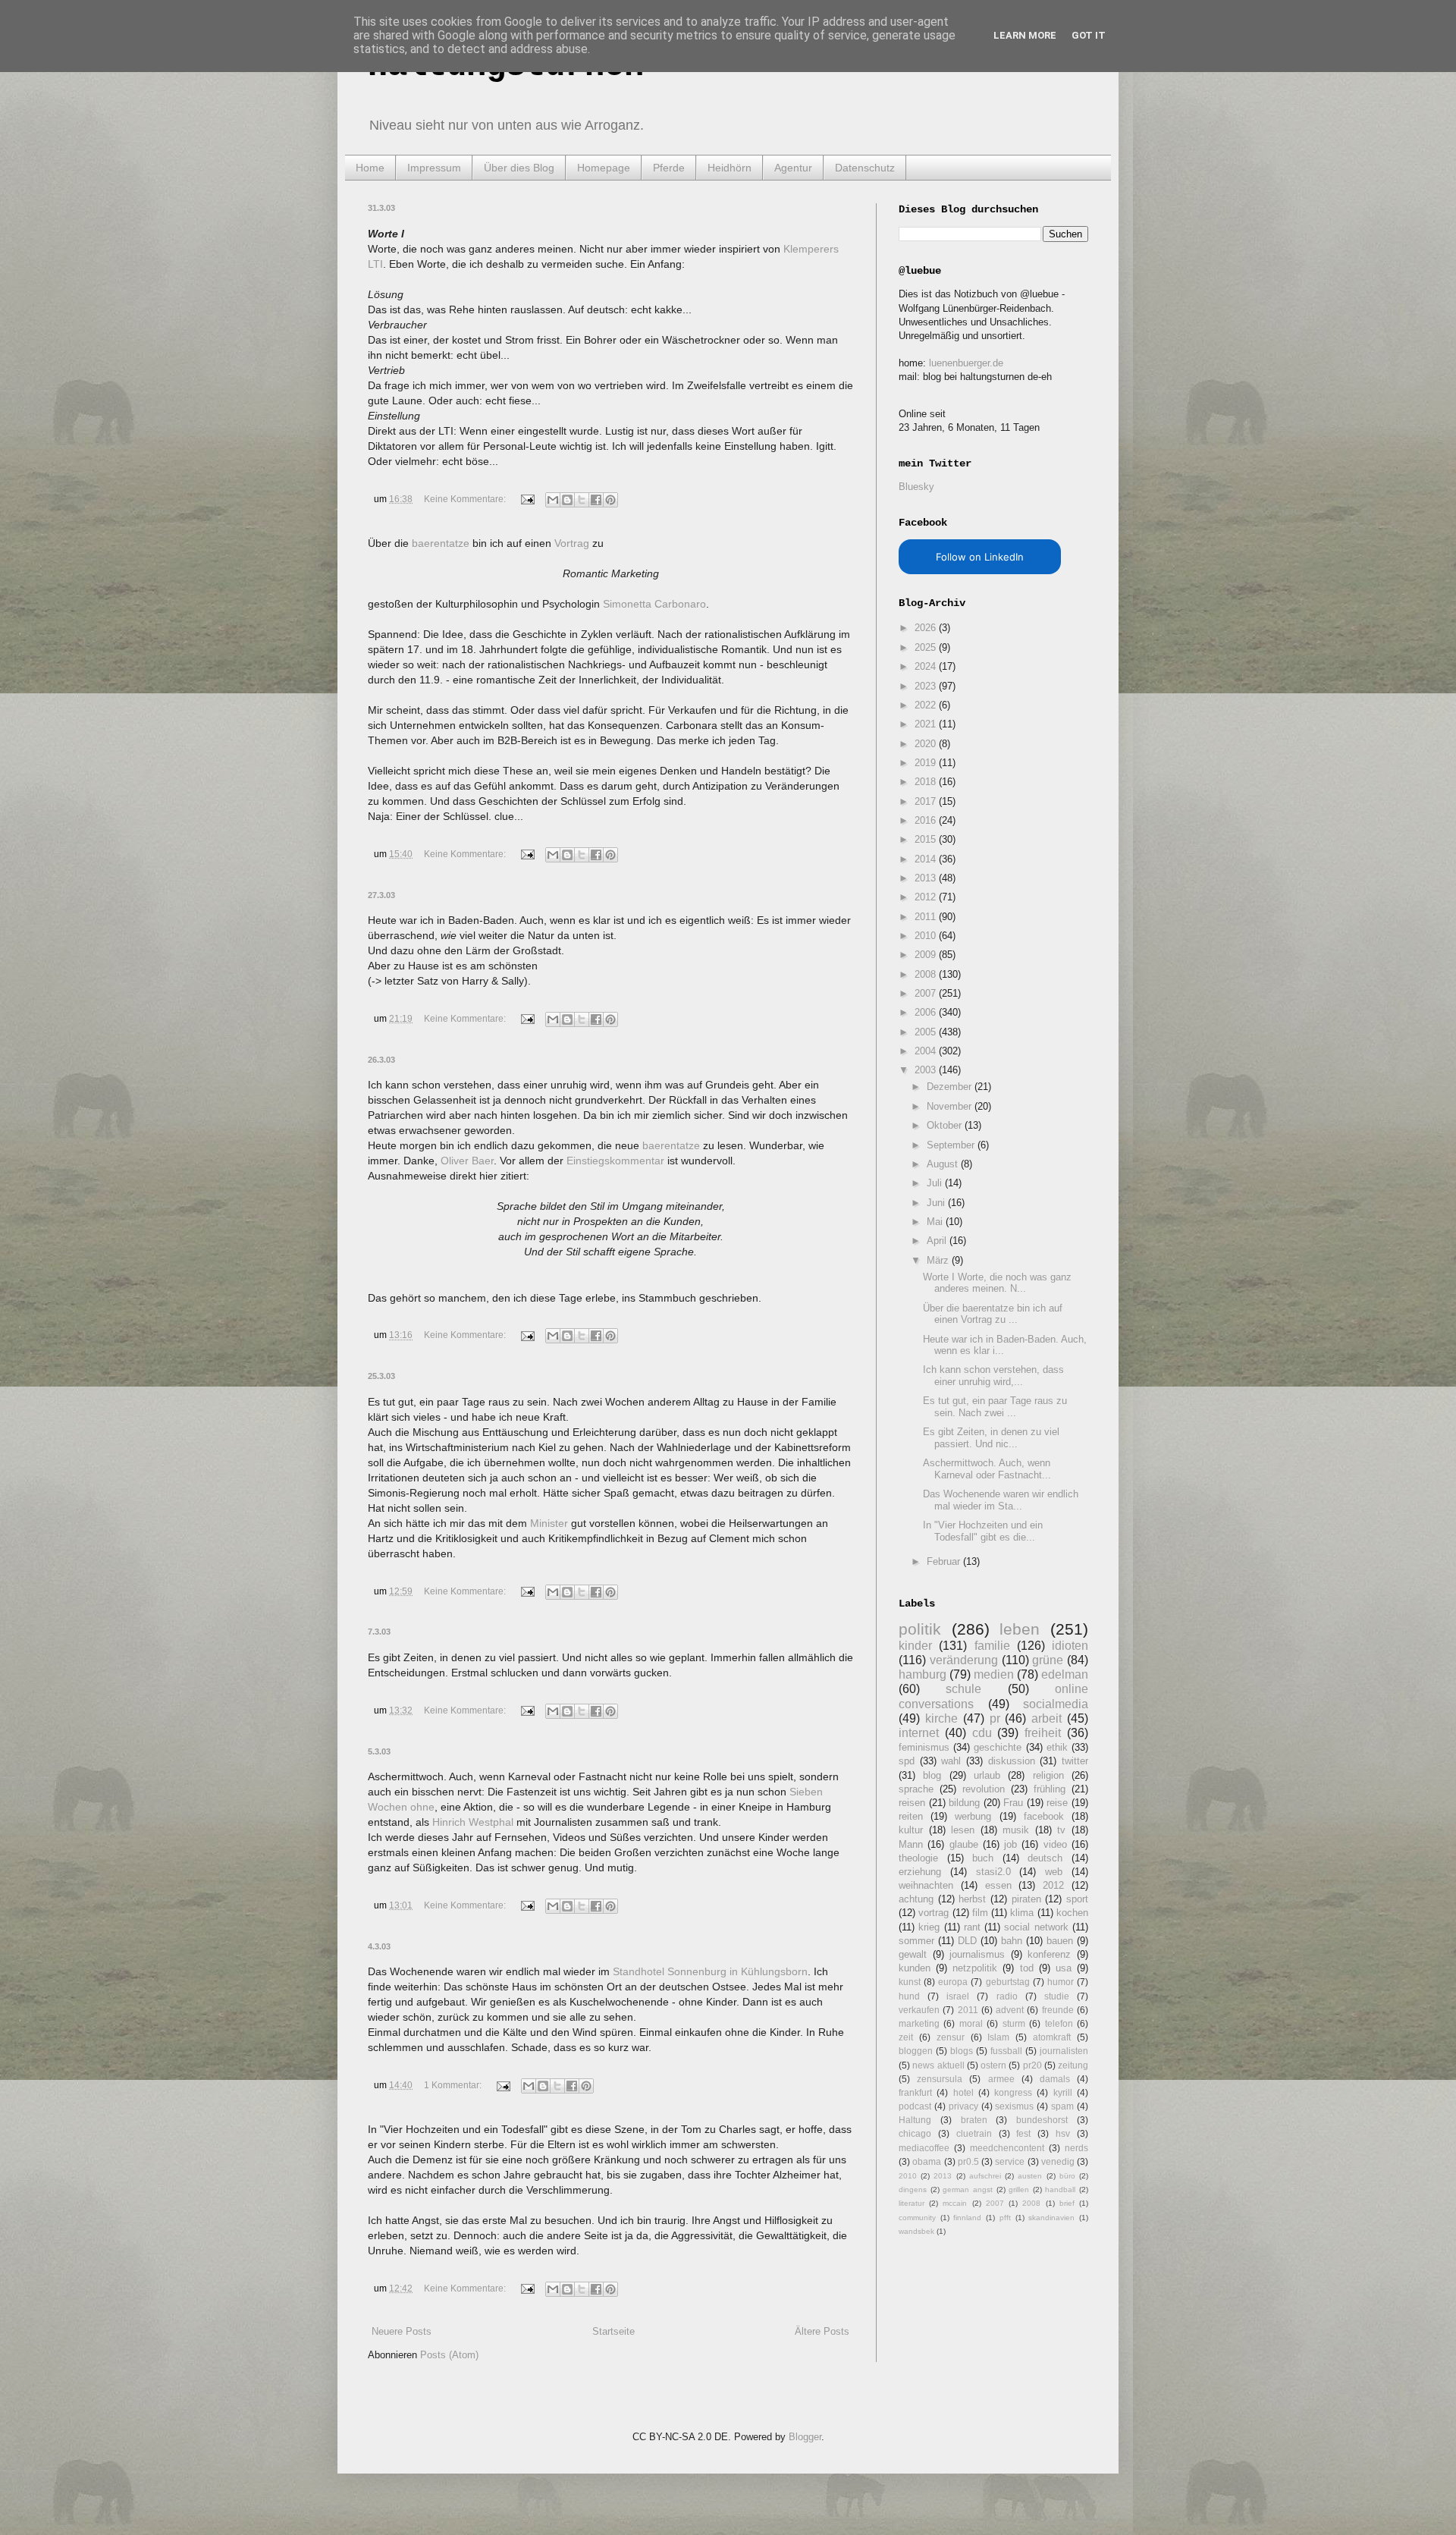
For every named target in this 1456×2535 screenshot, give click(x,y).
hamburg (923, 1674)
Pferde (669, 168)
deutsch (1045, 1858)
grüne (1048, 1660)
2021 (927, 724)
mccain (955, 2203)
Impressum (434, 168)
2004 (927, 1051)
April (938, 1241)
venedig (1058, 2161)
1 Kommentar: (454, 2085)
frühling (1050, 1789)
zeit (906, 2037)
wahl (951, 1761)
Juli (936, 1183)
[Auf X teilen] (582, 500)
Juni (937, 1203)
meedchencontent (1007, 2148)
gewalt (913, 1954)
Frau (1013, 1803)
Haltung (915, 2120)
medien (994, 1674)
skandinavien (1051, 2218)
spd (907, 1761)
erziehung (920, 1872)
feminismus (924, 1747)
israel (958, 1996)
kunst (910, 1982)
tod (1027, 1968)
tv (1061, 1830)
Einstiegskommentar (615, 1161)
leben (1020, 1629)
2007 (927, 993)
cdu (982, 1733)
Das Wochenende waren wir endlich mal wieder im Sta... (1001, 1500)
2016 (927, 820)
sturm (1014, 2023)
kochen (1072, 1913)
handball (1060, 2189)
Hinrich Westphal (473, 1822)
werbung (973, 1816)
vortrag (934, 1913)
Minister (549, 1523)
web (1054, 1872)
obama (927, 2161)
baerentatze (441, 543)
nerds (1076, 2148)
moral (971, 2023)
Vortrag (572, 543)
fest (1023, 2133)
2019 (927, 763)
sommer (916, 1941)
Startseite (613, 2331)
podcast (915, 2106)
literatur (912, 2203)
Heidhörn (730, 168)
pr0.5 (968, 2161)
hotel (963, 2092)
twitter (1075, 1761)
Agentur (793, 168)
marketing (919, 2023)
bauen (1060, 1941)
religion (1048, 1775)
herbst (972, 1899)
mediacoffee (924, 2148)
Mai (936, 1222)
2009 (927, 955)
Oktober (946, 1125)
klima (1022, 1913)
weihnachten (926, 1885)
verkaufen (919, 2010)
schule (963, 1689)
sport (1077, 1899)
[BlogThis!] (567, 500)
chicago (915, 2133)
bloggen (916, 2051)
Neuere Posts (402, 2331)
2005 (927, 1032)
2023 (927, 686)
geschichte (998, 1747)
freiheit (1043, 1733)
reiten (911, 1816)
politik (920, 1629)
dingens (913, 2189)
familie (992, 1646)
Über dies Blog (519, 168)
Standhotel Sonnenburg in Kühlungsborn (710, 1971)
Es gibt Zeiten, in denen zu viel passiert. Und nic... (991, 1438)
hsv (1063, 2133)
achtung (916, 1899)
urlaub (987, 1775)
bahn (1012, 1941)
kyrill (1063, 2092)
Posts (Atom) (449, 2355)
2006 (927, 1012)
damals (1055, 2079)
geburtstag (1008, 1982)
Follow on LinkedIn (980, 557)
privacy (963, 2106)
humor (1061, 1982)
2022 (927, 705)
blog (932, 1775)
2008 (927, 974)
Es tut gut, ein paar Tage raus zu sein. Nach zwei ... (995, 1407)
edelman (1065, 1674)
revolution (984, 1789)
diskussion (1012, 1761)
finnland (967, 2218)
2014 (927, 859)
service (1010, 2161)
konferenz (1049, 1954)
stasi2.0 (993, 1872)
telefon (1059, 2023)
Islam (998, 2037)
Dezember (951, 1087)
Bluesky (916, 487)
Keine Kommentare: (466, 499)
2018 (927, 782)
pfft (1005, 2218)
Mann (911, 1844)
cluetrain (974, 2133)
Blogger (805, 2437)
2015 (927, 839)
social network (1036, 1927)
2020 (927, 744)
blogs (962, 2051)
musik (1016, 1830)
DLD (967, 1941)
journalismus (977, 1954)
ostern (993, 2065)
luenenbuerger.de (966, 363)
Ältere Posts (822, 2331)
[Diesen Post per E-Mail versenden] (553, 500)
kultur (911, 1830)
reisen (912, 1803)
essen (998, 1885)
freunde (1058, 2010)
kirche (941, 1718)
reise (1057, 1803)
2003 (927, 1070)
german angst (968, 2189)
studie (1057, 1996)
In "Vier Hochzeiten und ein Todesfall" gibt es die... (983, 1531)
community (917, 2218)
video (1055, 1844)
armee (1001, 2079)
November (951, 1106)
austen (1030, 2176)
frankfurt (915, 2092)
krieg (929, 1927)
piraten (1026, 1899)
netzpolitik (975, 1968)
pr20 (1032, 2065)
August (944, 1164)
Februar (945, 1561)
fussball (1006, 2051)
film (980, 1913)
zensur (951, 2037)
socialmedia (1056, 1704)
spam (1062, 2106)
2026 (927, 628)
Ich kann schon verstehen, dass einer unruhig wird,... (993, 1376)
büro (1067, 2176)
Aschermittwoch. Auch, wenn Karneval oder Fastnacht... (987, 1469)
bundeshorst (1042, 2120)
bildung (964, 1803)
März (939, 1260)
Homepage (604, 168)
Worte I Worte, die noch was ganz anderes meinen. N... (997, 1283)
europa (953, 1982)
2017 (927, 801)
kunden (915, 1968)
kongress (1013, 2092)
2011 (927, 917)
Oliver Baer (467, 1161)
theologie (918, 1858)
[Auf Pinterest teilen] (610, 500)
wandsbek (916, 2231)
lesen (963, 1830)
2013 (927, 878)
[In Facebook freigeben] (596, 500)
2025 (927, 647)
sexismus (1014, 2106)
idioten (1070, 1646)
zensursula (940, 2079)
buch (983, 1858)
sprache (916, 1789)
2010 (927, 936)
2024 (927, 666)
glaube (964, 1844)
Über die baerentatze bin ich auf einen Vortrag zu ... (993, 1314)
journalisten (1064, 2051)
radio (1007, 1996)
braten (974, 2120)
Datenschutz (865, 168)
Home (370, 168)
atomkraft (1052, 2037)
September (952, 1145)
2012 (927, 897)
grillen (1019, 2189)
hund (909, 1996)
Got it (1089, 35)
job (1010, 1844)
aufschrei (985, 2176)
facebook (1044, 1816)
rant (972, 1927)
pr (995, 1718)
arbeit (1046, 1718)
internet (919, 1733)
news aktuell (938, 2065)
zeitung (1073, 2065)
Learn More (1025, 35)
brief (1067, 2203)
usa (1064, 1968)
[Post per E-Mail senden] (527, 499)
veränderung (964, 1660)
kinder (915, 1646)
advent (1010, 2010)
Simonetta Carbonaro (654, 604)
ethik (1057, 1747)
